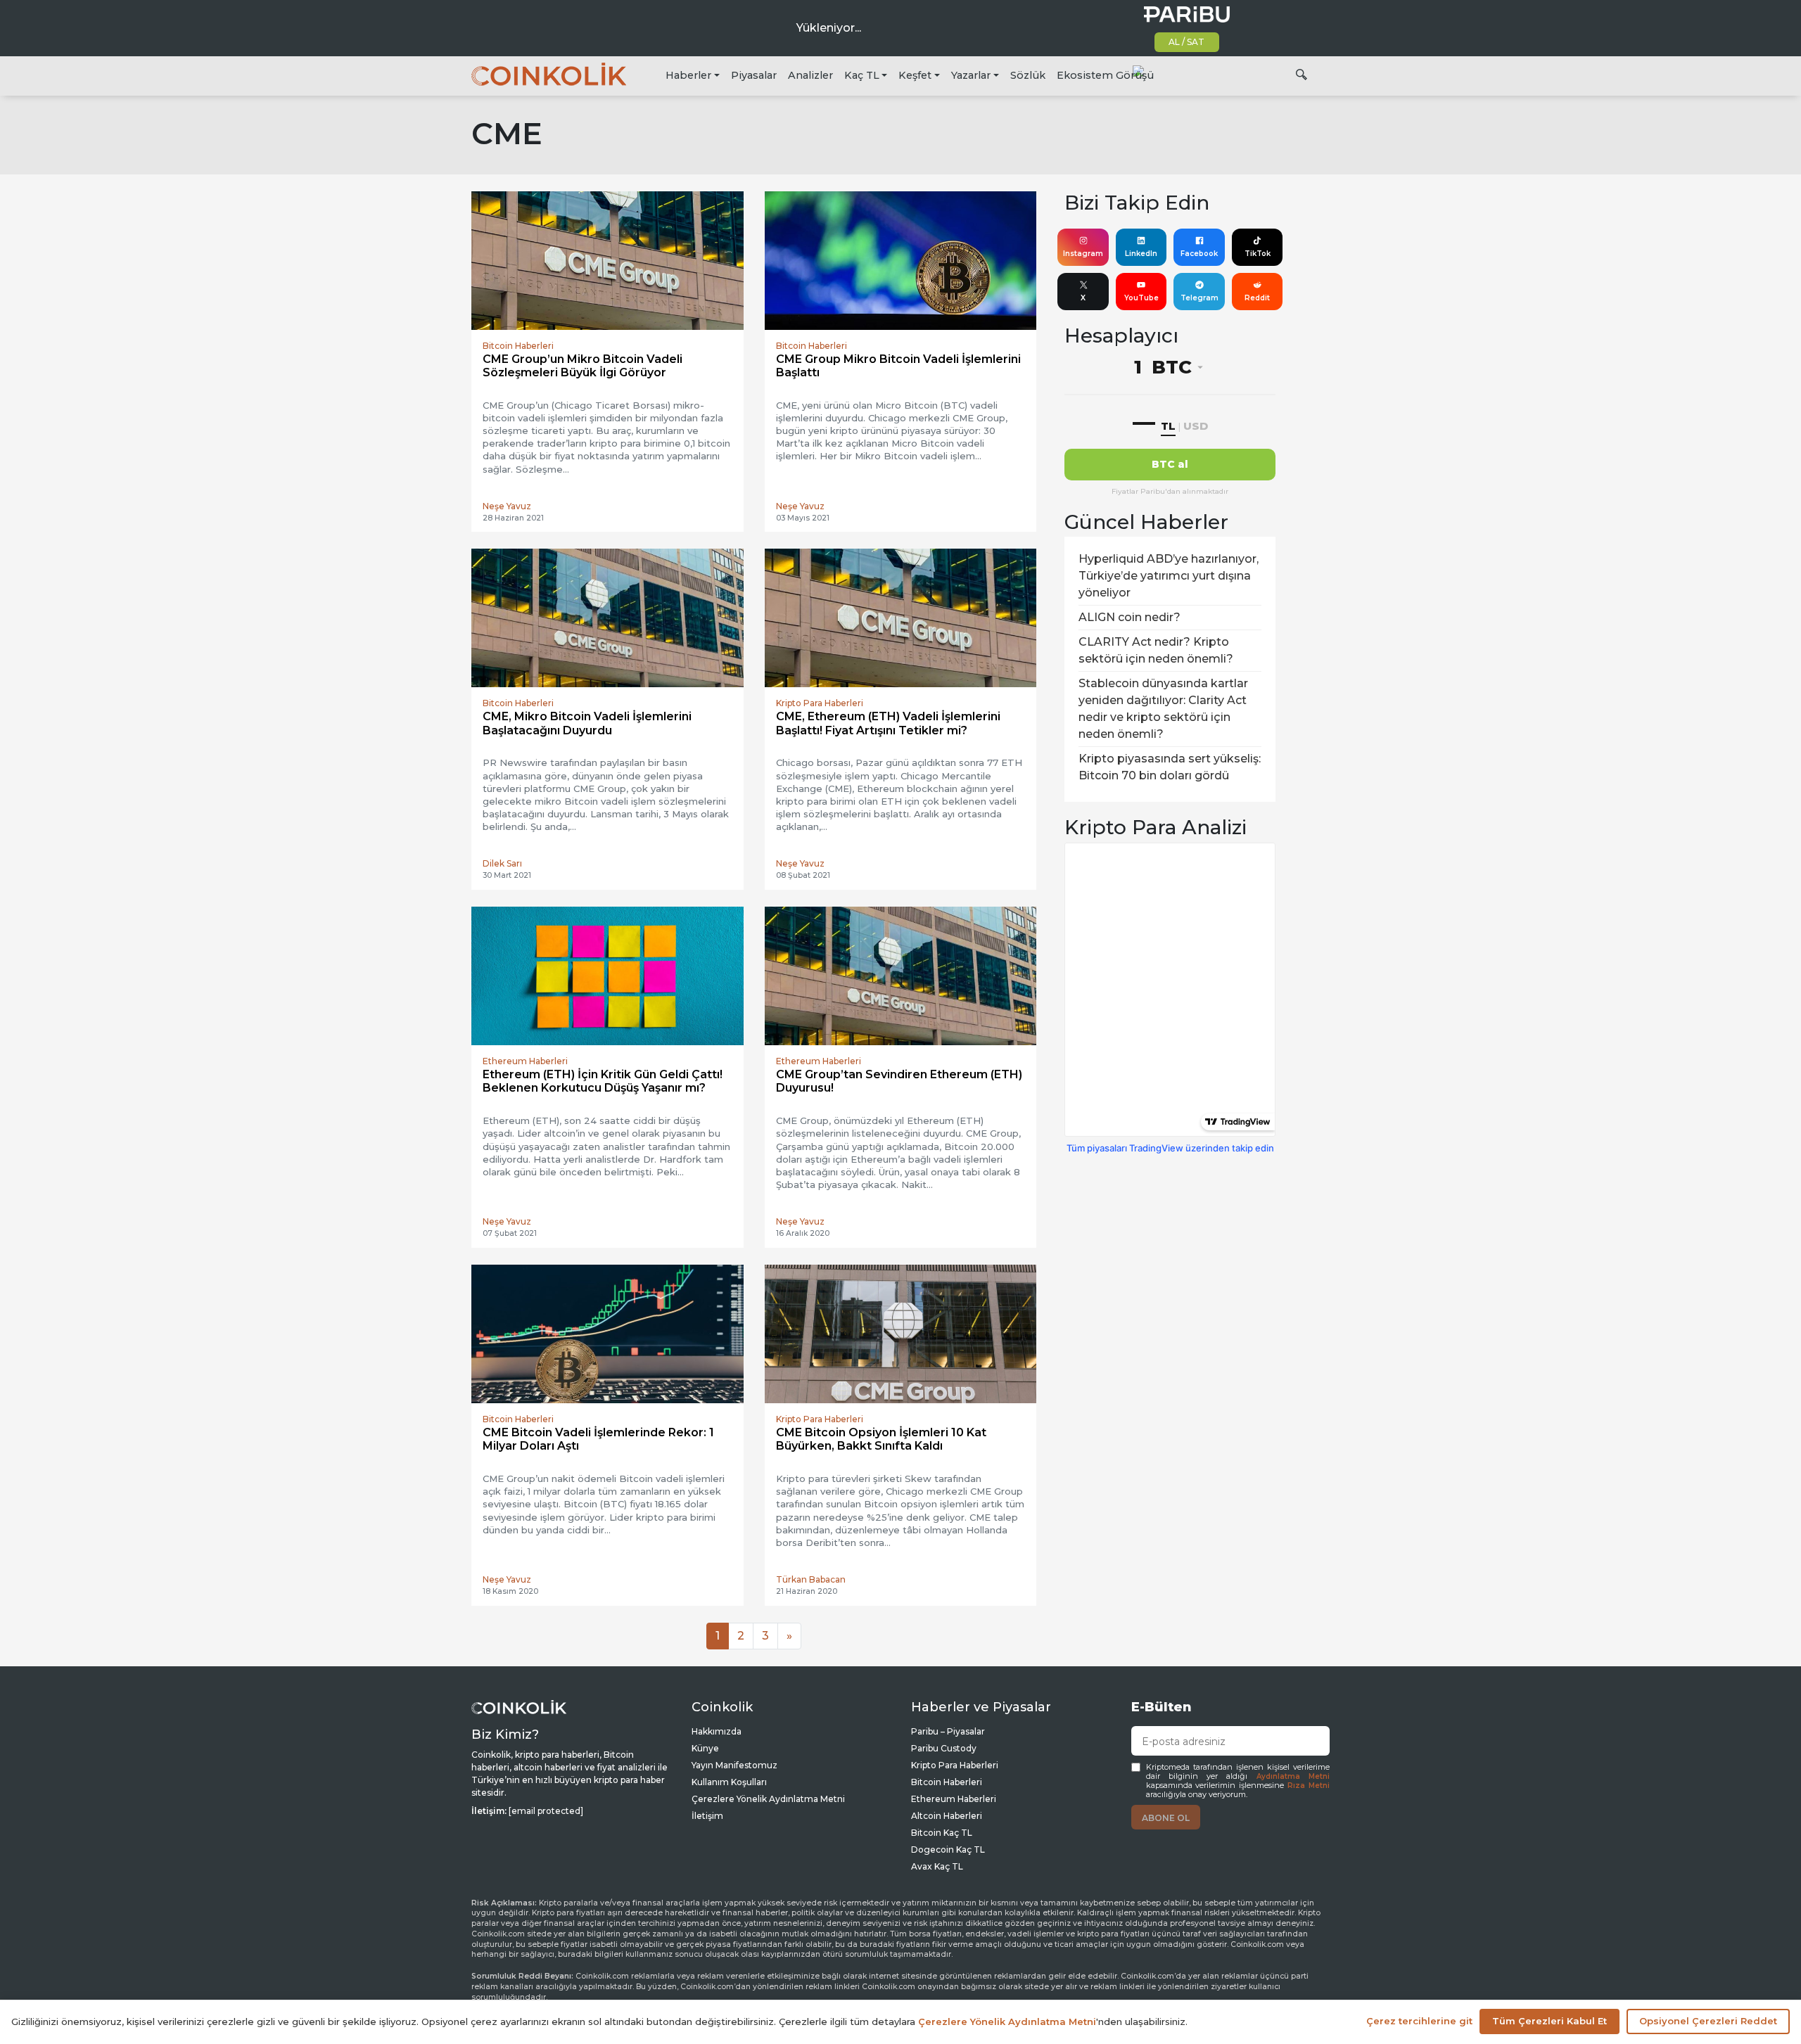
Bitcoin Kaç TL (942, 1833)
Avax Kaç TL (937, 1866)
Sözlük (1028, 75)
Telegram (1199, 298)
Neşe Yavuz (507, 506)
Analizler (810, 75)
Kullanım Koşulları (729, 1782)
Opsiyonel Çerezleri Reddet (1708, 2021)
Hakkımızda (717, 1731)
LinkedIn (1141, 254)
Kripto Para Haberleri (955, 1765)
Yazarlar (971, 75)
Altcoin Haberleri (947, 1816)
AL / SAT (1186, 42)
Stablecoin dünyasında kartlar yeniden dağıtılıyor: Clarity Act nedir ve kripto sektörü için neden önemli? (1163, 709)
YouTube (1141, 298)
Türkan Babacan (811, 1579)
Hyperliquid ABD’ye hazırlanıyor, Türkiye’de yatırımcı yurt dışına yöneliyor (1169, 576)
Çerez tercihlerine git (1419, 2021)
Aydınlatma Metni (1293, 1776)
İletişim (707, 1816)
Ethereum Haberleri (954, 1799)
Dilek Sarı (502, 863)
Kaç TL (862, 75)
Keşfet (915, 75)
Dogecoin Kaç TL (948, 1850)
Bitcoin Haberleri (947, 1782)
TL (1168, 426)
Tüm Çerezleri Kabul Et (1549, 2021)
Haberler (688, 75)
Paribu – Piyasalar (948, 1731)
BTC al (1170, 464)
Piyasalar (754, 75)
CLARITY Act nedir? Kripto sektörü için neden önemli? (1156, 650)
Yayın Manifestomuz (734, 1765)
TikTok (1258, 254)
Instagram (1083, 254)
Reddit (1257, 298)
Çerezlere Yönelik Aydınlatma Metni (768, 1799)
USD (1196, 426)
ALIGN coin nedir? (1129, 617)
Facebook (1199, 254)
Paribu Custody (944, 1748)
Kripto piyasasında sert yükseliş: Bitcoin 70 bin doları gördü (1170, 767)
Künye (705, 1748)
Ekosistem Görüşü (1105, 75)
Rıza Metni (1309, 1786)
